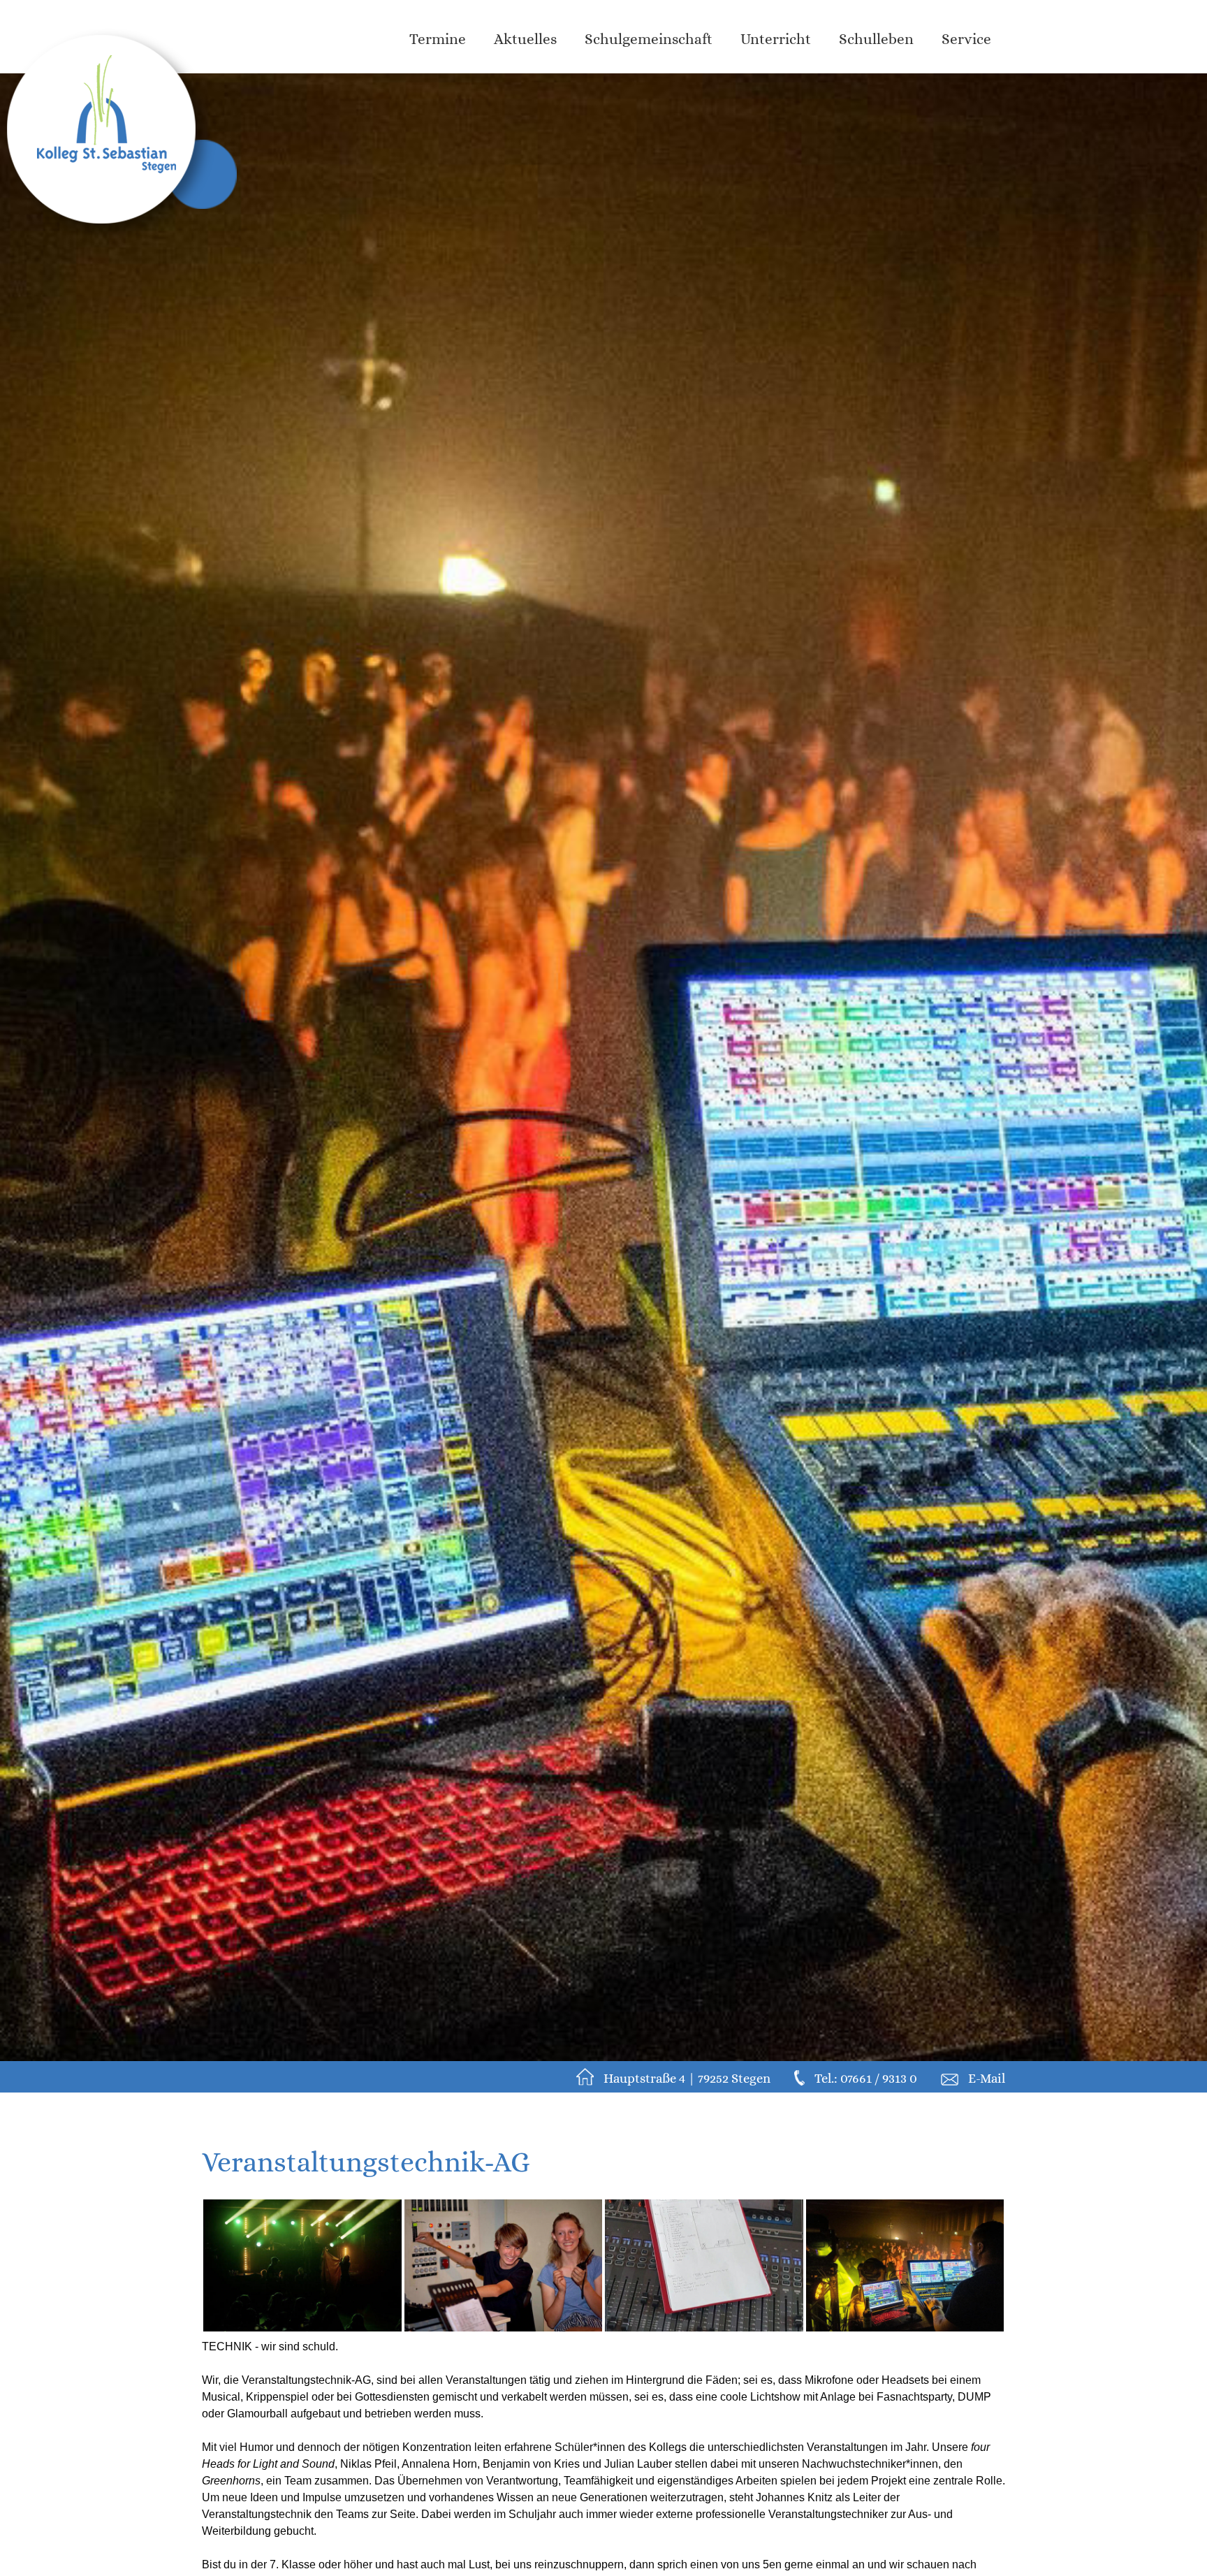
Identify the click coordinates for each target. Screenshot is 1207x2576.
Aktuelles (525, 39)
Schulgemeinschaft (649, 39)
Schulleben (876, 39)
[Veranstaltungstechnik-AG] (302, 2265)
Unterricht (776, 39)
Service (966, 39)
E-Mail (987, 2078)
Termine (438, 39)
